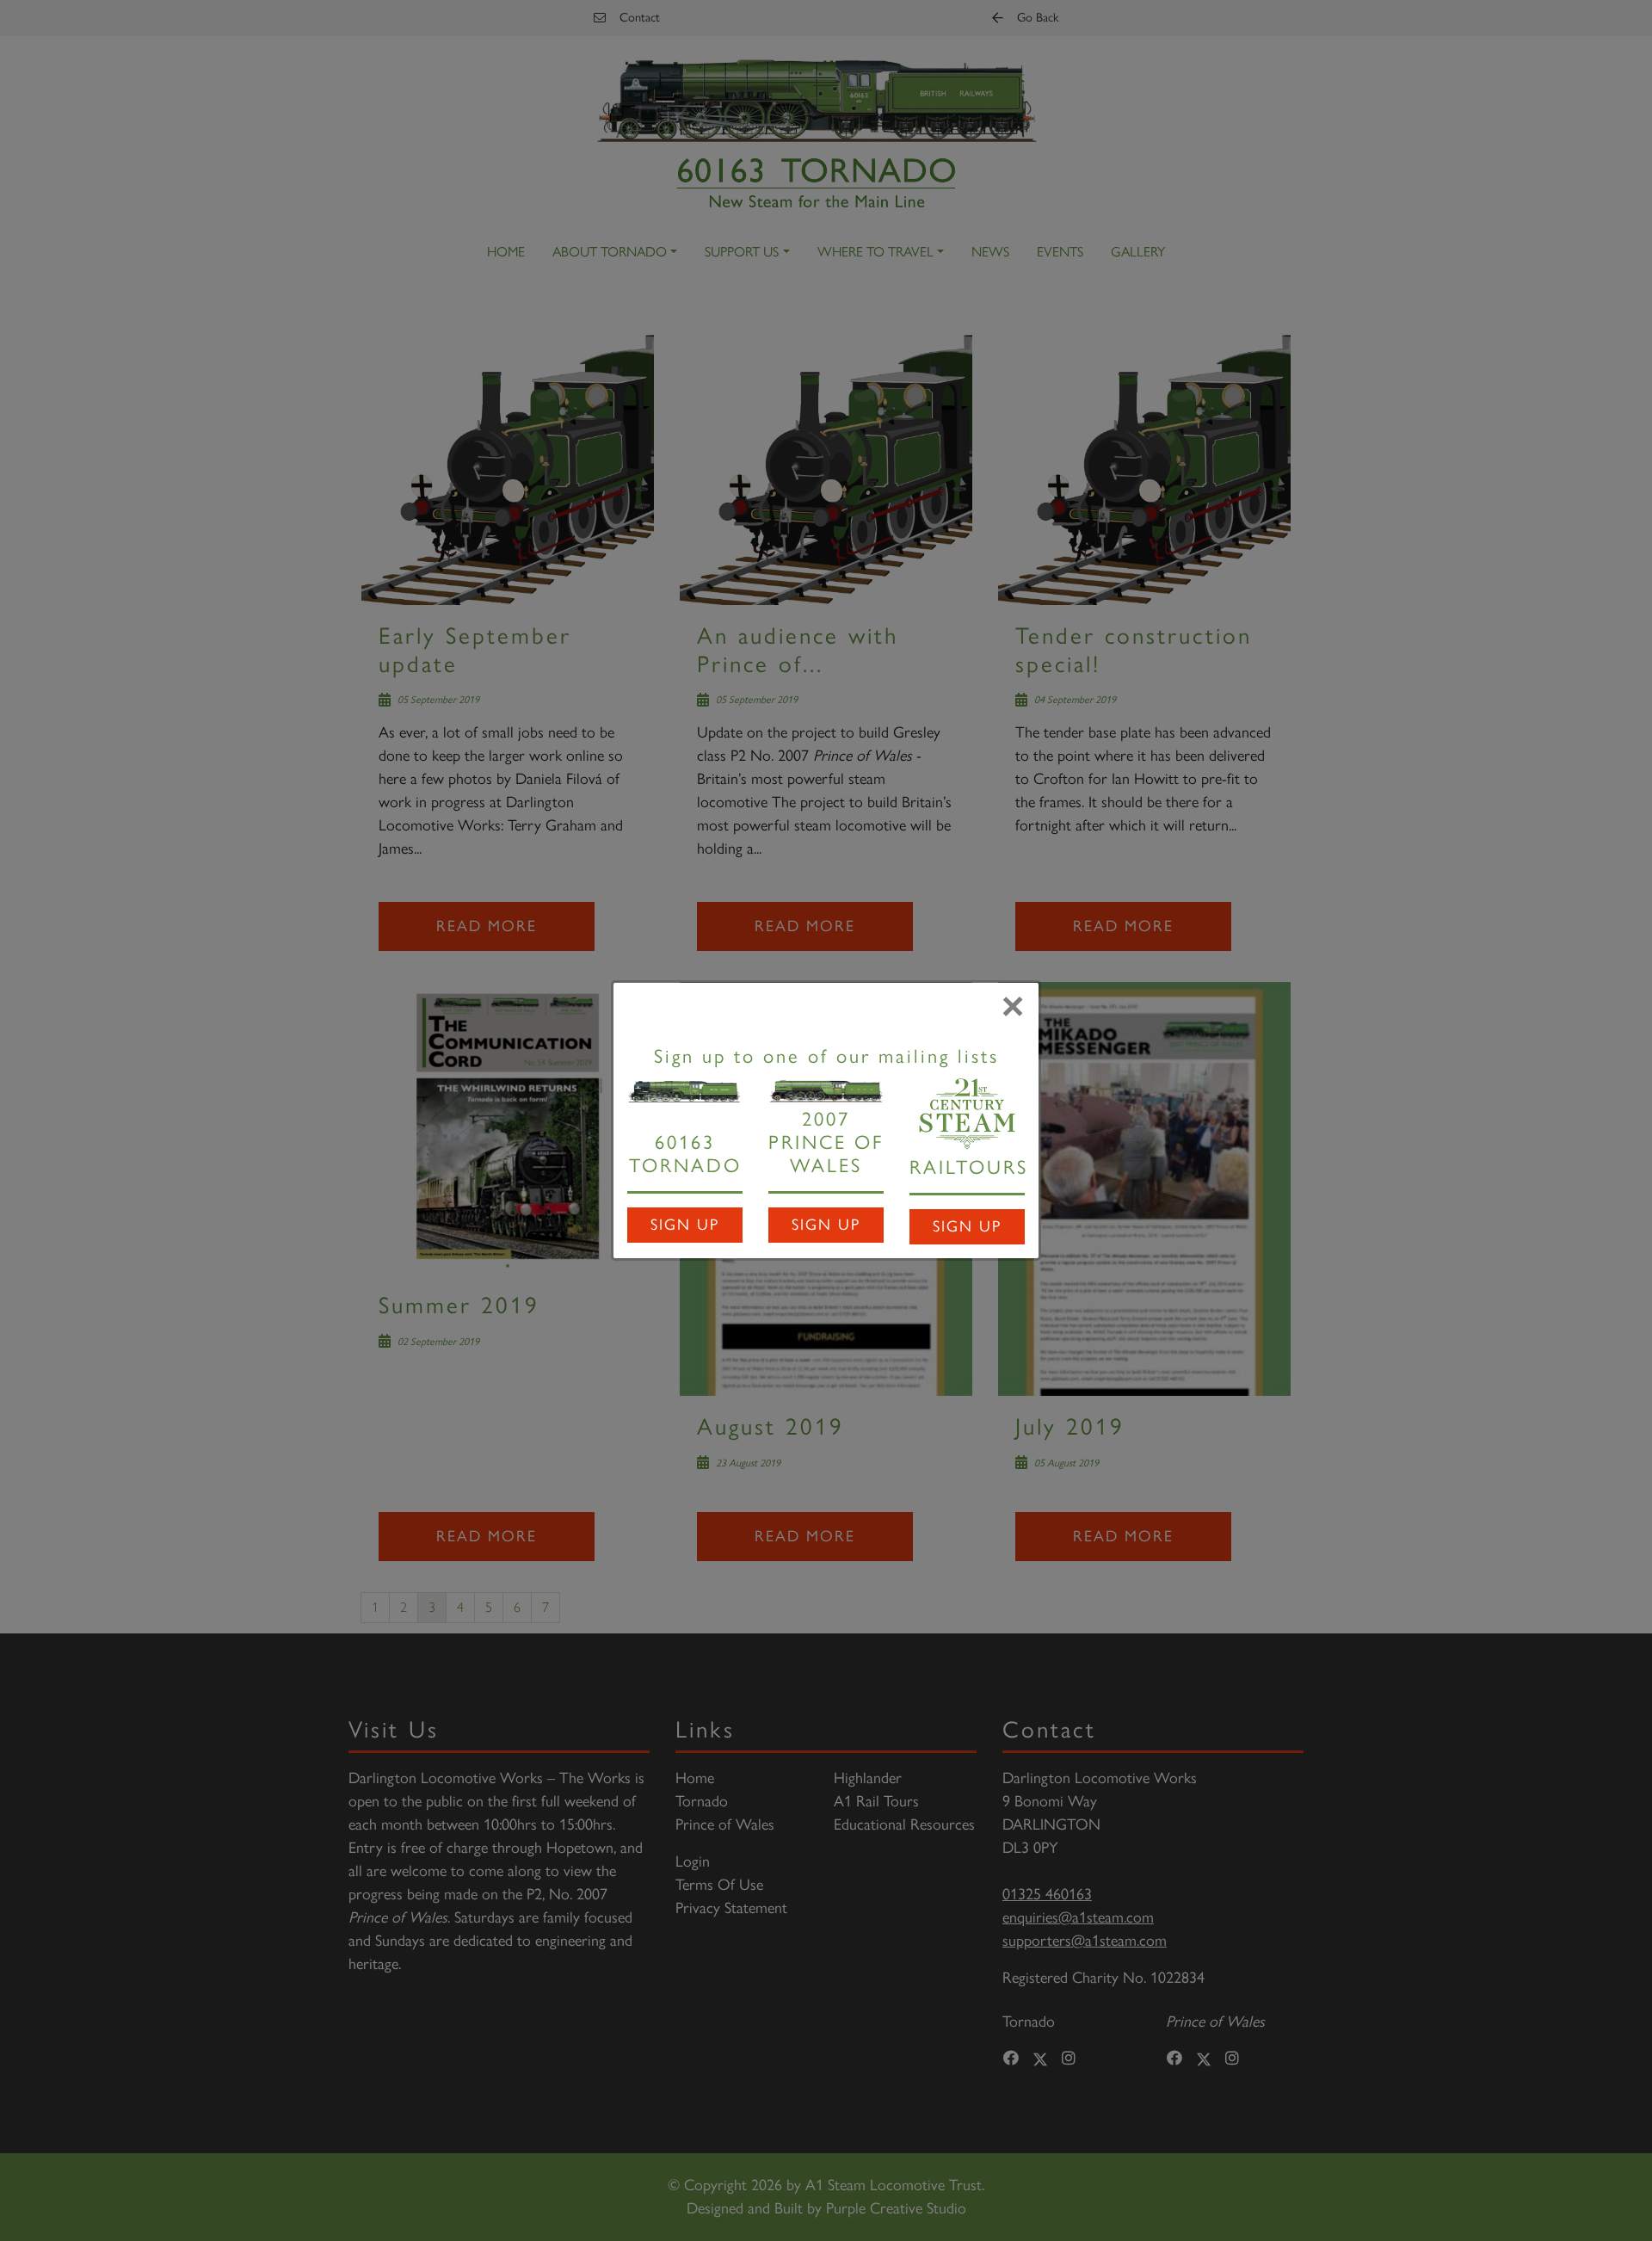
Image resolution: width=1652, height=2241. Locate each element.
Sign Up (685, 1225)
